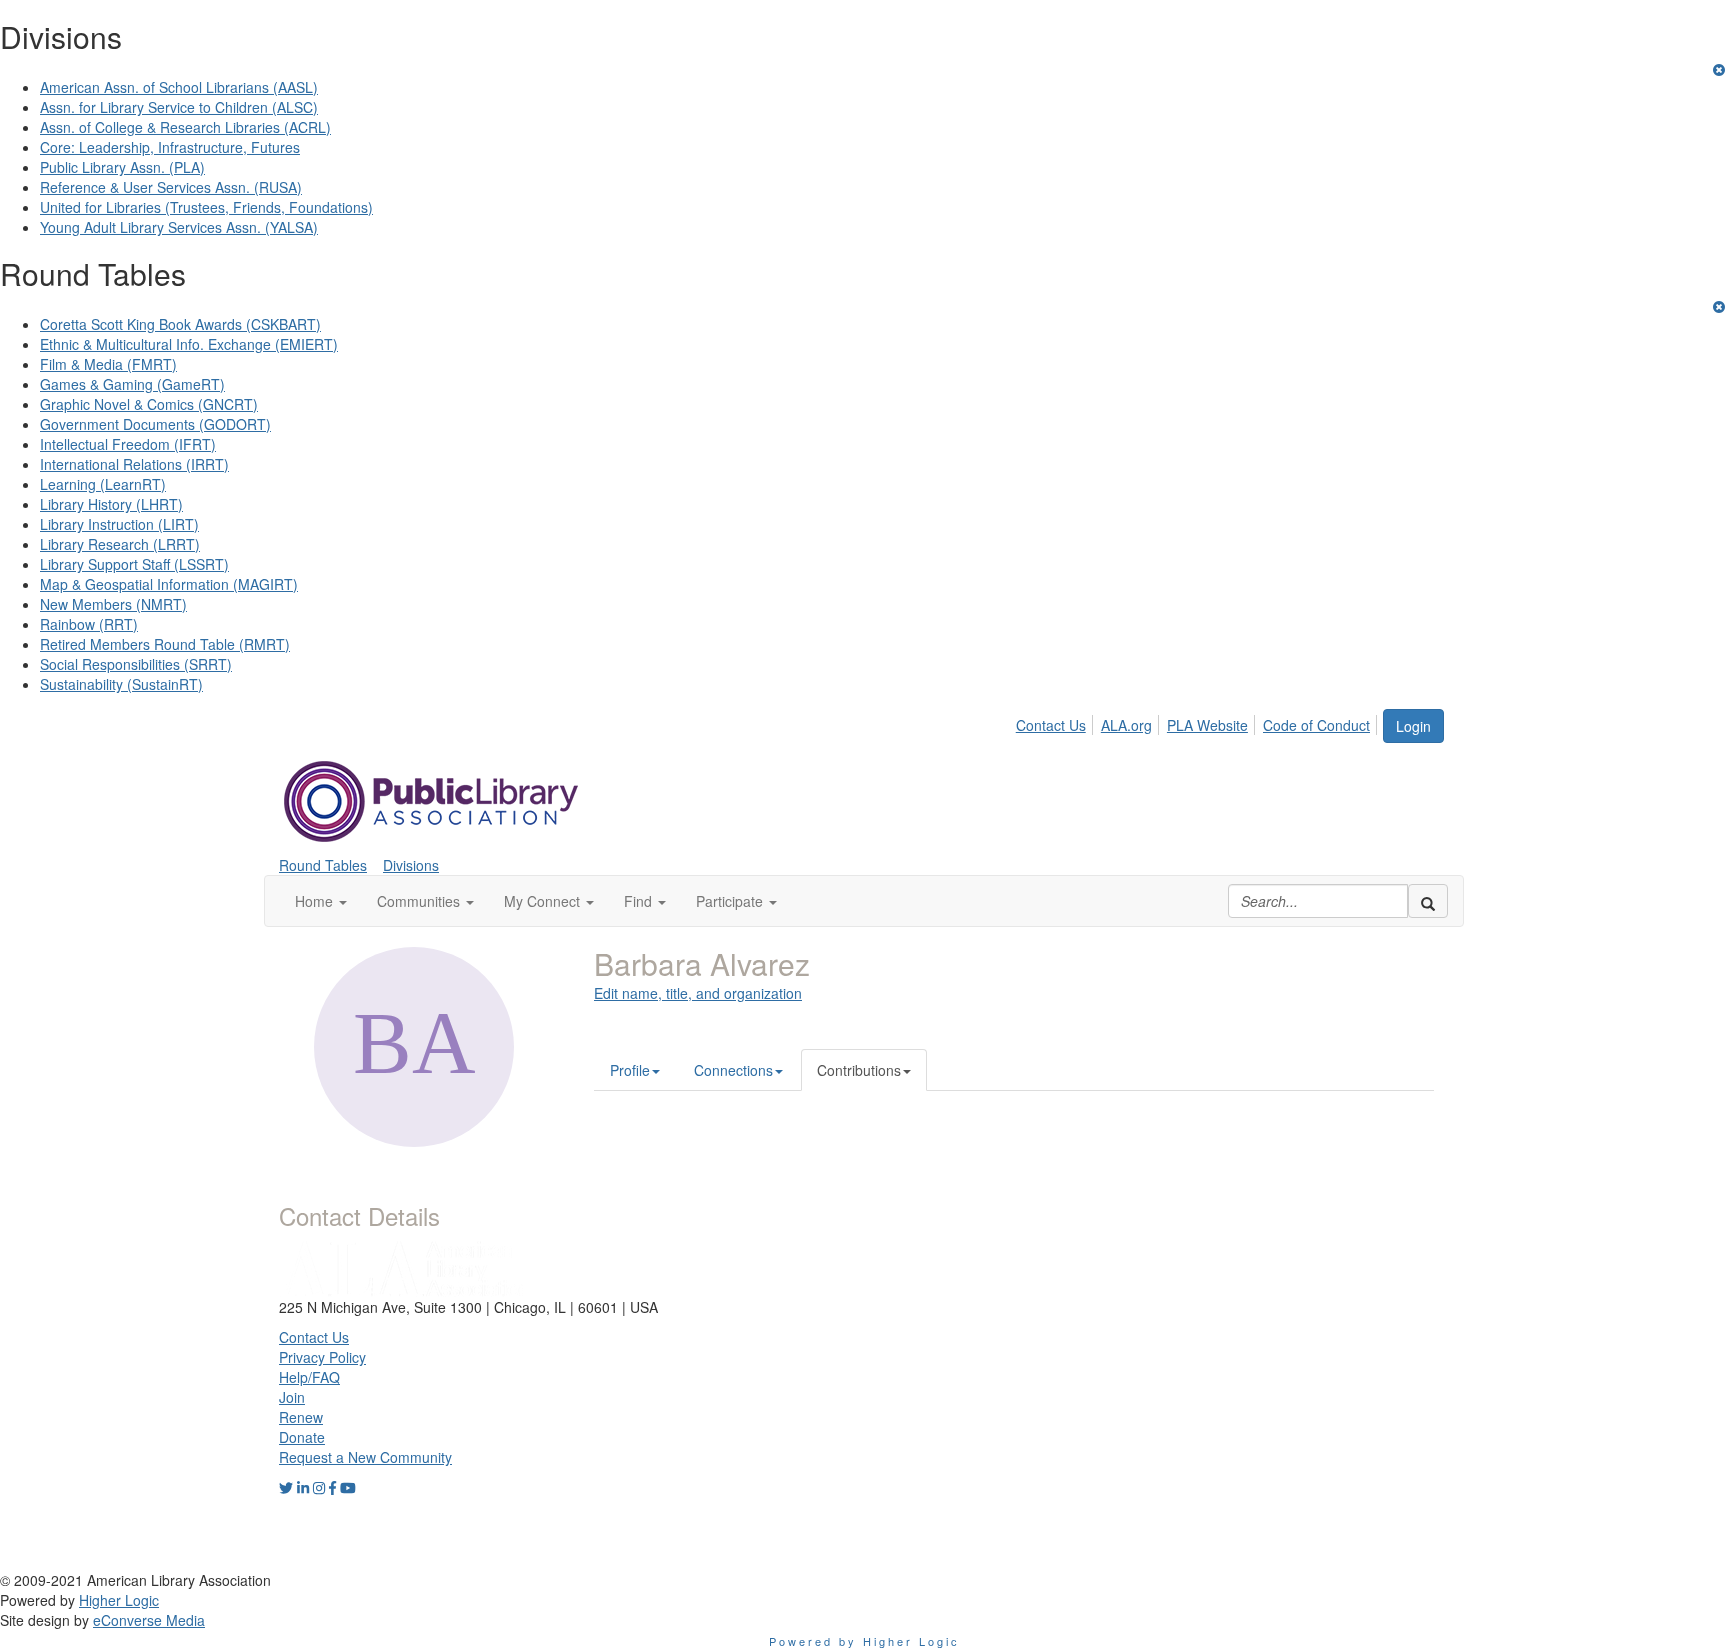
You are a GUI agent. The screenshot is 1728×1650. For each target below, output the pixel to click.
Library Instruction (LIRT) (119, 524)
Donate (302, 1437)
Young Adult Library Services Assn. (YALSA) (179, 227)
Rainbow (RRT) (89, 624)
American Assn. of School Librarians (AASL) (179, 87)
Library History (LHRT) (111, 504)
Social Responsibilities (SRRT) (136, 664)
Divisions (411, 865)
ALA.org (1126, 725)
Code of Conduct (1316, 725)
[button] (321, 901)
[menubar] (1198, 722)
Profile (630, 1070)
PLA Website (1207, 725)
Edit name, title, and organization (698, 993)
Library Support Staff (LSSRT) (134, 564)
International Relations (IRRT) (134, 464)
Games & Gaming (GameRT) (132, 384)
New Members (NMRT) (113, 604)
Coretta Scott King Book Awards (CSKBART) (180, 324)
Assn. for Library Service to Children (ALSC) (179, 107)
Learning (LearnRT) (103, 484)
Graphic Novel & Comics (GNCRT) (149, 404)
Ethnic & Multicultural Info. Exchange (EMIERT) (189, 344)
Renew (301, 1417)
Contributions (859, 1070)
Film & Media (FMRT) (108, 364)
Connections (733, 1070)
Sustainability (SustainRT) (121, 684)
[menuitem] (1056, 722)
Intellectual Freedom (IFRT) (128, 444)
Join (292, 1397)
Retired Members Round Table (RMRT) (165, 644)
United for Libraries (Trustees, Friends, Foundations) (206, 207)
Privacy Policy (322, 1357)
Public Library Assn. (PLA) (122, 167)
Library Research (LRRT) (120, 544)
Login (1413, 726)
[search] (1428, 901)
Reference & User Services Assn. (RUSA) (171, 187)
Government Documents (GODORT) (155, 424)
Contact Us (1051, 725)
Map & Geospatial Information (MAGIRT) (169, 584)
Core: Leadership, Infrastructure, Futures (170, 147)
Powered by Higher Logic (864, 1641)
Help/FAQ (309, 1377)
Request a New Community (365, 1457)
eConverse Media (149, 1620)
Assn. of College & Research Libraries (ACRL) (185, 127)
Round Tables (323, 865)
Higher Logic (119, 1600)
